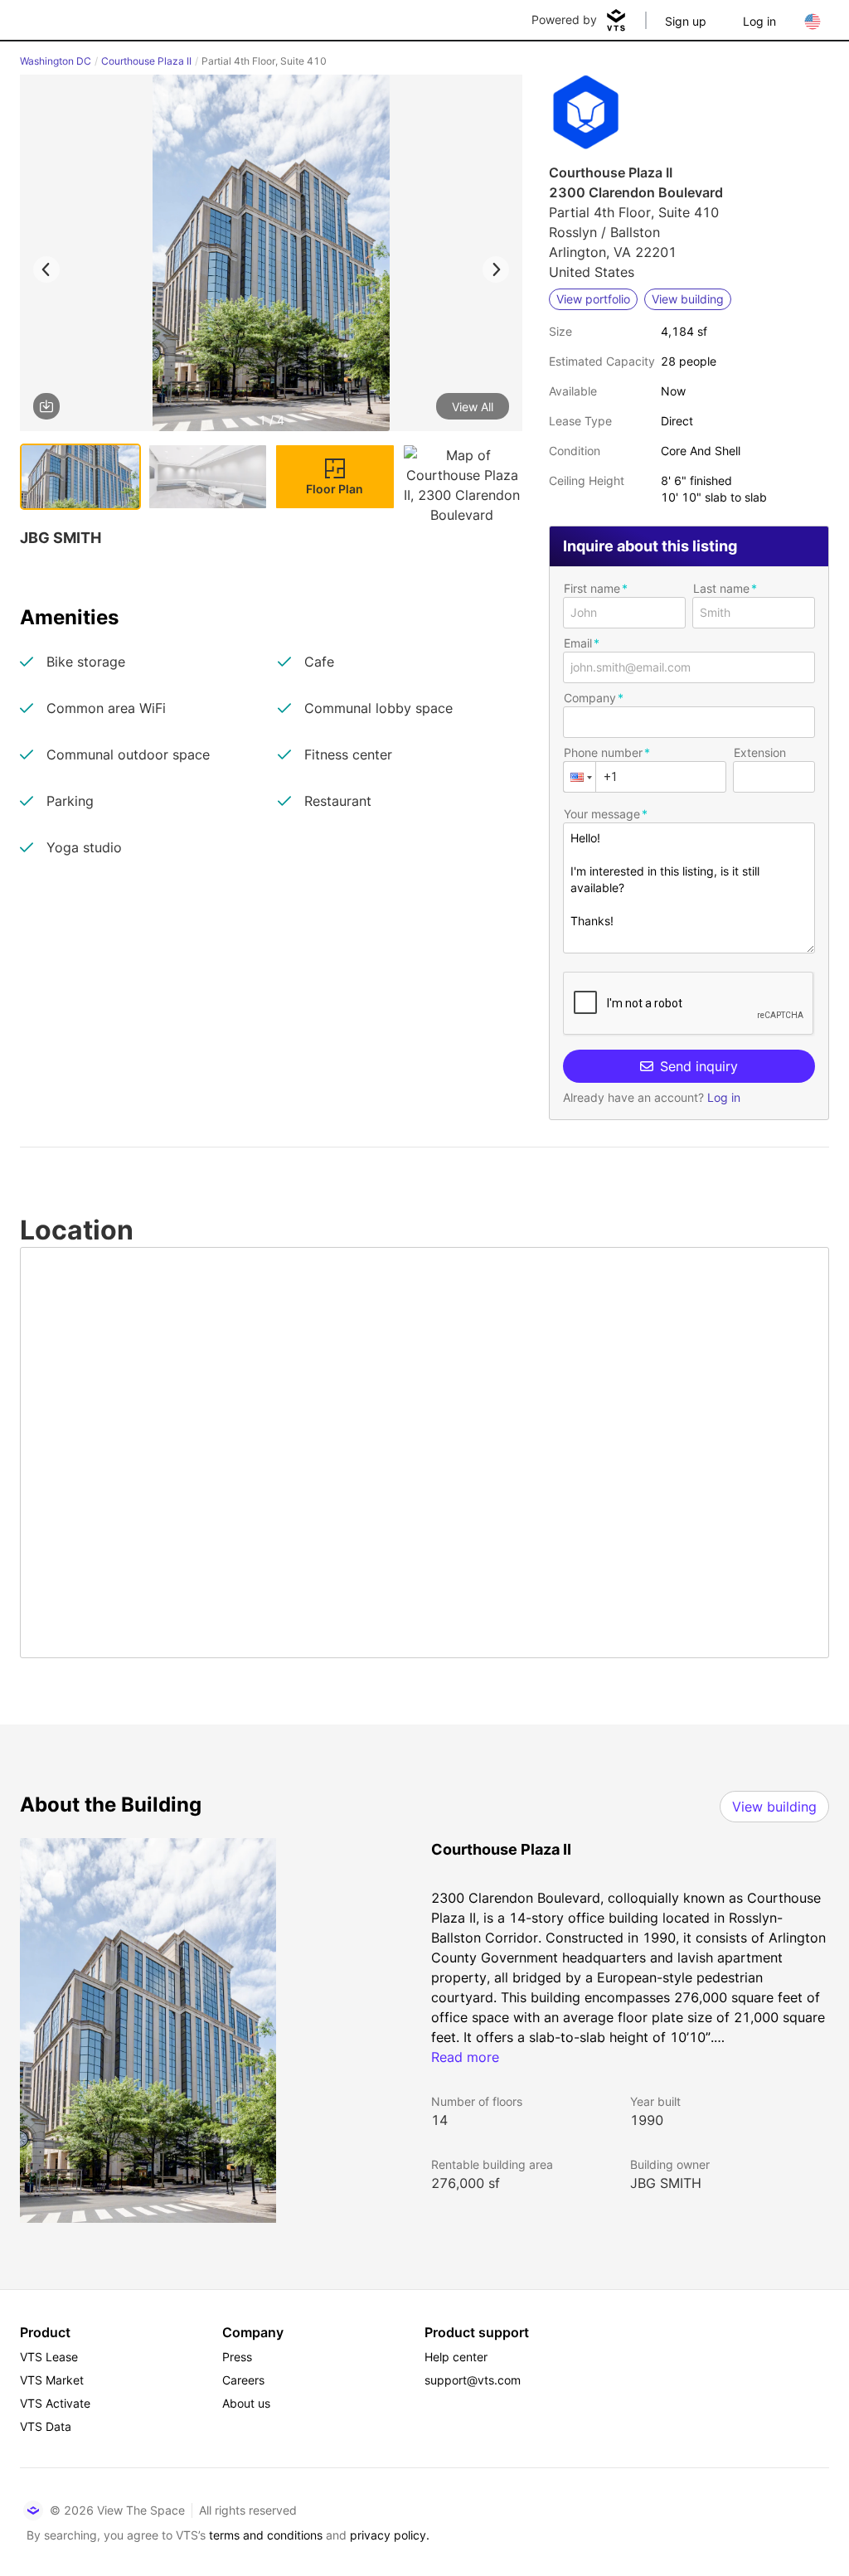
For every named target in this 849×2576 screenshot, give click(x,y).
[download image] (46, 406)
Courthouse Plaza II (146, 61)
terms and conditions (266, 2535)
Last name (721, 588)
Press (237, 2357)
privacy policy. (390, 2535)
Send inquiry (699, 1066)
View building (774, 1807)
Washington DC (56, 61)
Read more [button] (465, 2057)
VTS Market (52, 2380)
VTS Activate (55, 2403)
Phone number (603, 752)
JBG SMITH (666, 2183)
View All (473, 407)
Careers (243, 2380)
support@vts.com (473, 2380)
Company (590, 698)
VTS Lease (49, 2357)
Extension (760, 752)
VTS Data (46, 2426)
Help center (456, 2357)
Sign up (686, 21)
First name (592, 588)
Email (578, 643)
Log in (759, 21)
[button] (271, 256)
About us (246, 2403)
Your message (602, 814)
